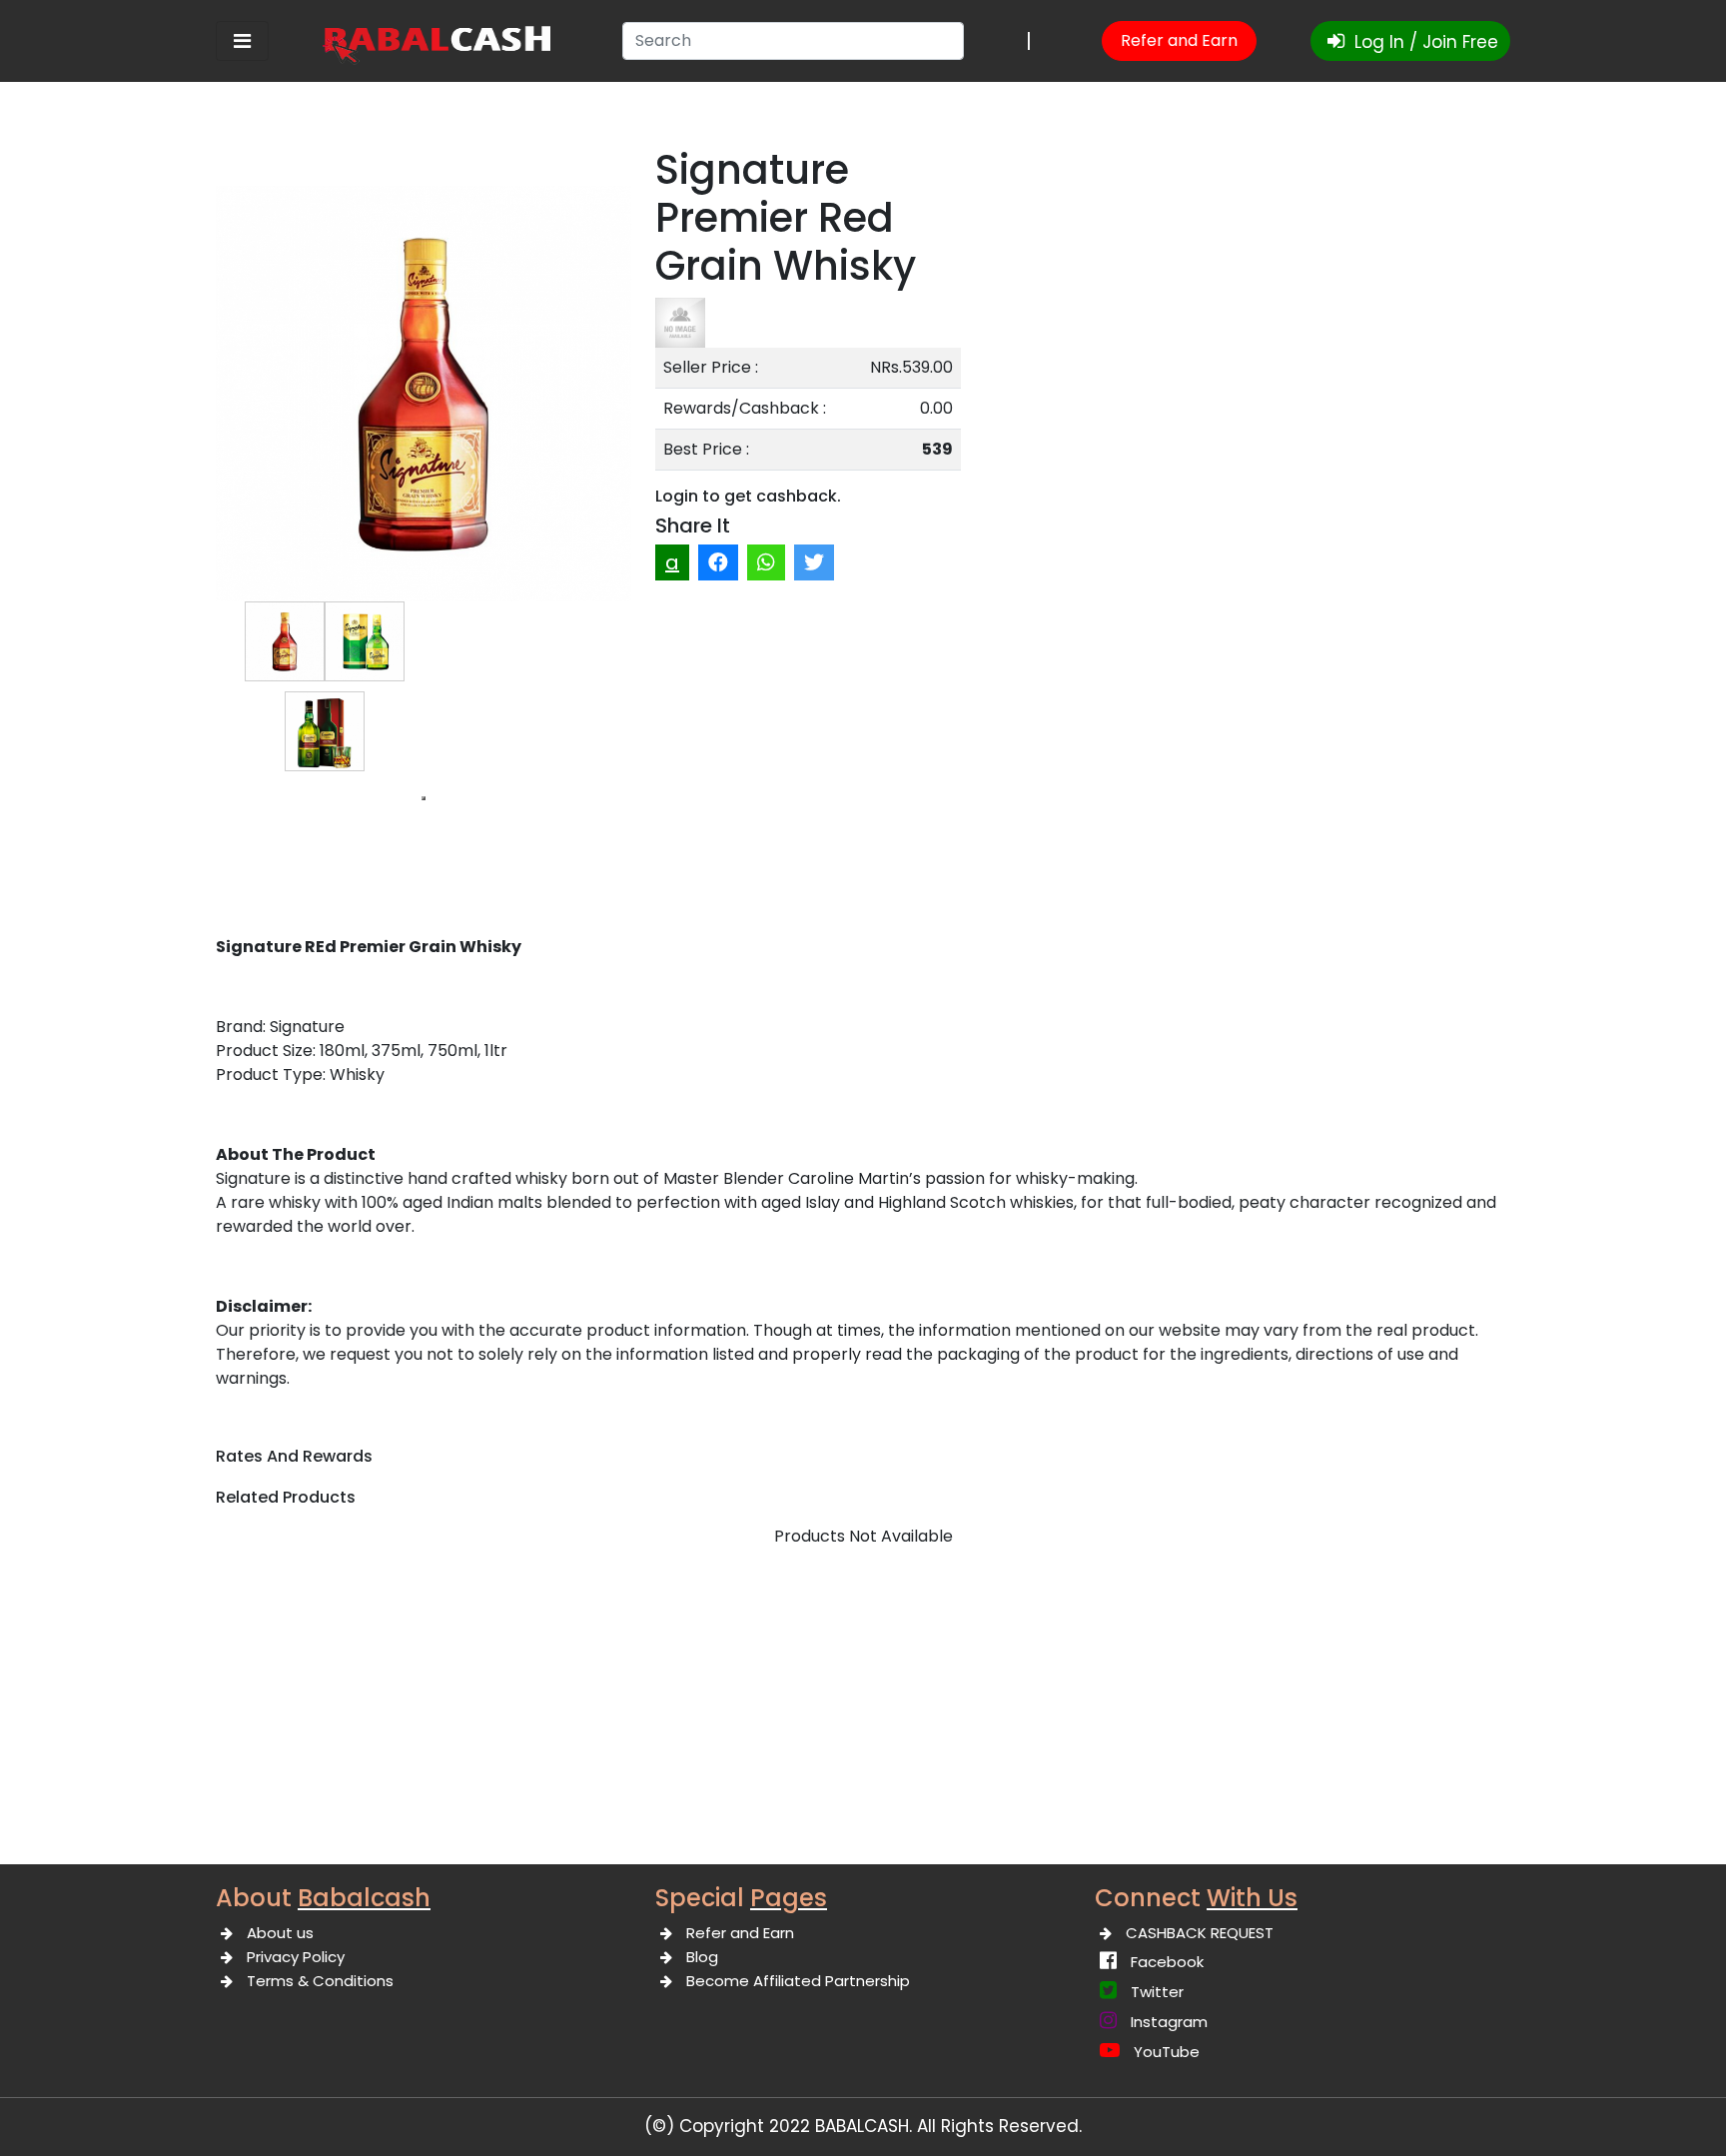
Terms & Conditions (320, 1981)
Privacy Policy (296, 1957)
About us (280, 1933)
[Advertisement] (863, 1714)
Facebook (1167, 1962)
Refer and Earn (1179, 40)
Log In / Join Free (1424, 42)
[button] (424, 798)
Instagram (1169, 2022)
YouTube (1167, 2052)
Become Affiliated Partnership (798, 1981)
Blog (702, 1957)
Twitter (1157, 1992)
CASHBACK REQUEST (1200, 1933)
